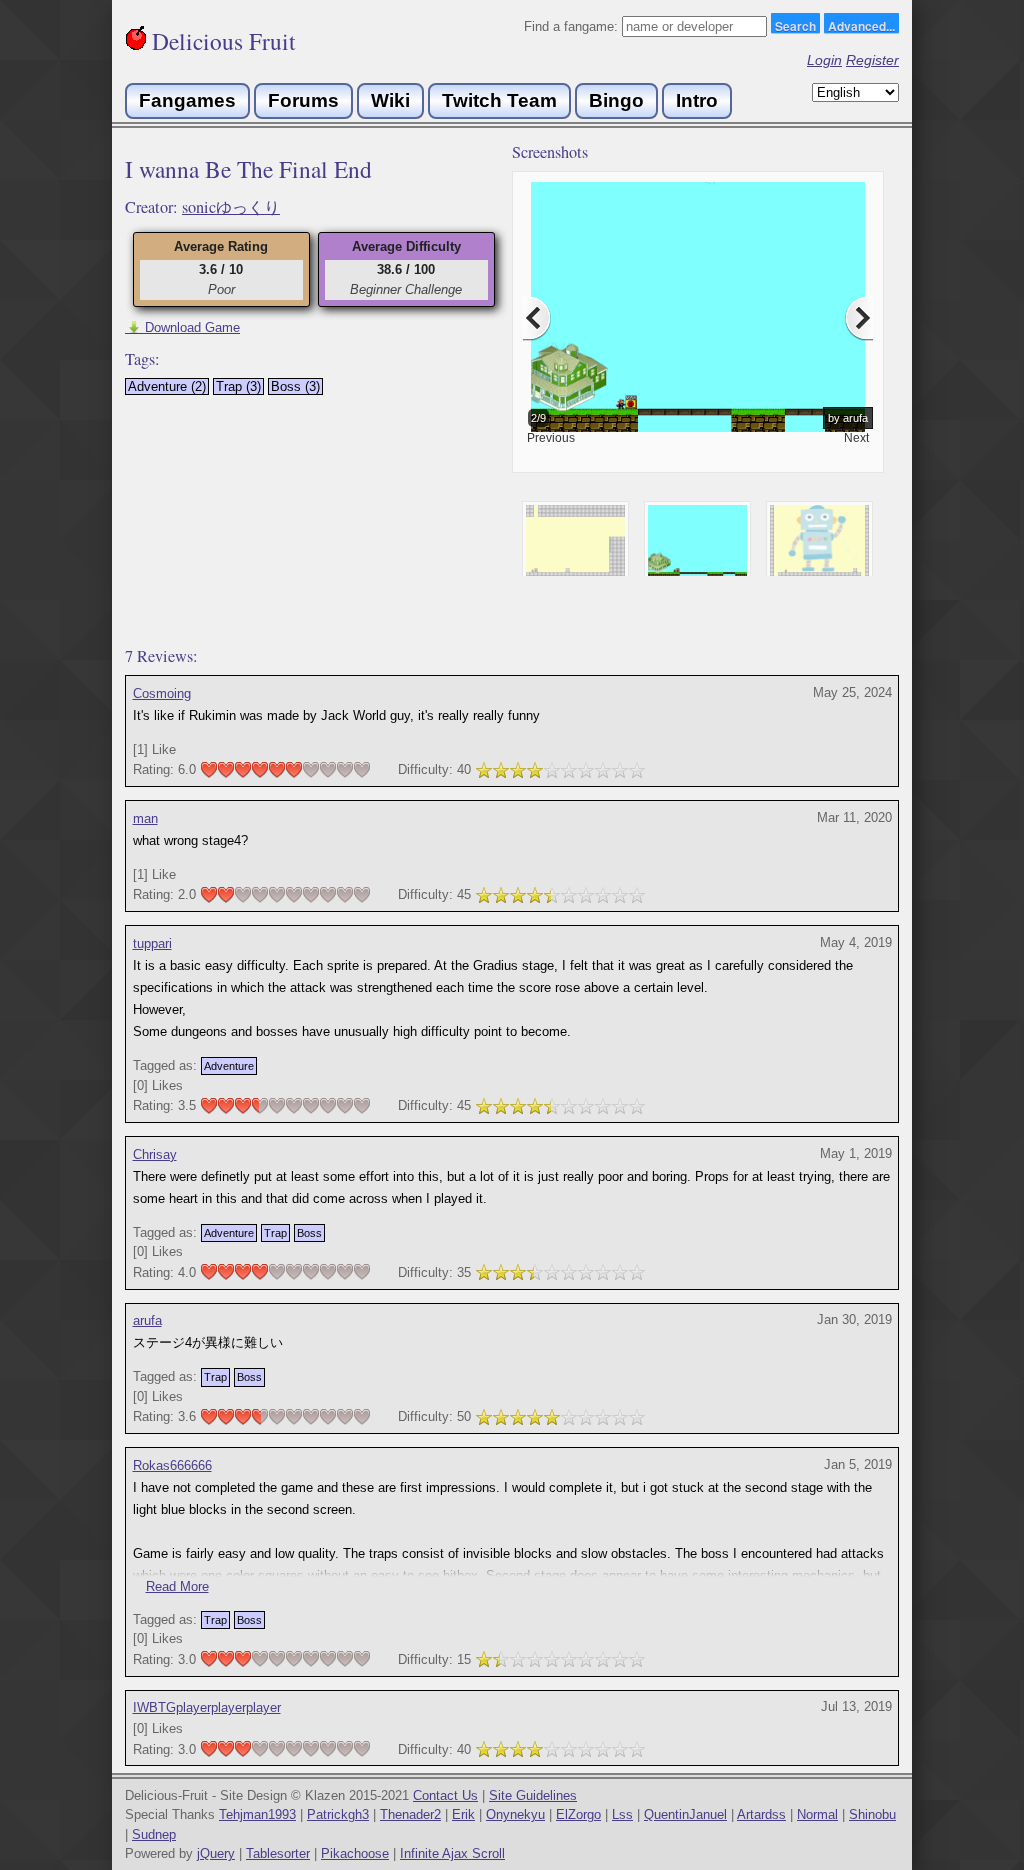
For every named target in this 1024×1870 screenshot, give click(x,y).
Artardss (761, 1814)
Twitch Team (499, 100)
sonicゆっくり (231, 207)
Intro (697, 100)
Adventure (229, 1066)
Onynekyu (515, 1814)
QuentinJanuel (685, 1814)
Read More (177, 1586)
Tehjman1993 (257, 1814)
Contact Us (445, 1795)
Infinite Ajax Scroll (452, 1853)
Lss (622, 1814)
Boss (309, 1233)
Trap (275, 1233)
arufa (147, 1320)
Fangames (187, 100)
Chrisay (155, 1154)
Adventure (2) (167, 386)
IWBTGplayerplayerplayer (207, 1707)
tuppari (152, 943)
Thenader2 (410, 1814)
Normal (817, 1814)
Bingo (616, 100)
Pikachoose (355, 1853)
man (145, 818)
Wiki (390, 100)
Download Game (182, 327)
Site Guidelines (533, 1795)
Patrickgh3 (338, 1814)
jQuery (216, 1853)
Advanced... (861, 25)
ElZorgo (578, 1814)
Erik (463, 1814)
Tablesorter (278, 1853)
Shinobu (872, 1814)
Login (824, 60)
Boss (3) (295, 386)
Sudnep (154, 1834)
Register (872, 60)
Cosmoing (162, 693)
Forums (303, 100)
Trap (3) (238, 386)
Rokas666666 (172, 1465)
